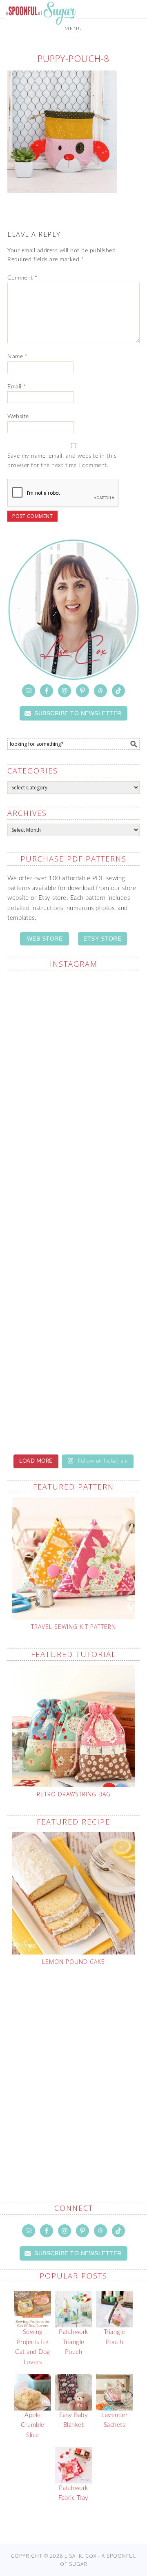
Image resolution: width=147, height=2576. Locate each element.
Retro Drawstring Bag (74, 1794)
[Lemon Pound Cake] (73, 1893)
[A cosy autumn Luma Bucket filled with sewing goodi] (73, 1172)
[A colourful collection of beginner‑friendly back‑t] (73, 1251)
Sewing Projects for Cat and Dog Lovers (33, 2347)
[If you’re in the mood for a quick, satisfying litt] (73, 1407)
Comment (22, 278)
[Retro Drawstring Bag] (73, 1726)
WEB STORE (45, 939)
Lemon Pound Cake (73, 1962)
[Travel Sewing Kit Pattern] (73, 1558)
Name (17, 357)
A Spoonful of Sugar (41, 33)
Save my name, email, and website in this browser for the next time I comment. (62, 461)
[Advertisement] (73, 2065)
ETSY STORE (102, 939)
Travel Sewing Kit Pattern (73, 1627)
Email (17, 387)
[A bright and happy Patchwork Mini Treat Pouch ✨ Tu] (73, 1094)
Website (18, 416)
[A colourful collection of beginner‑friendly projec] (73, 1016)
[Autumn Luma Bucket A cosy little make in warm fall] (73, 1328)
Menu (73, 29)
